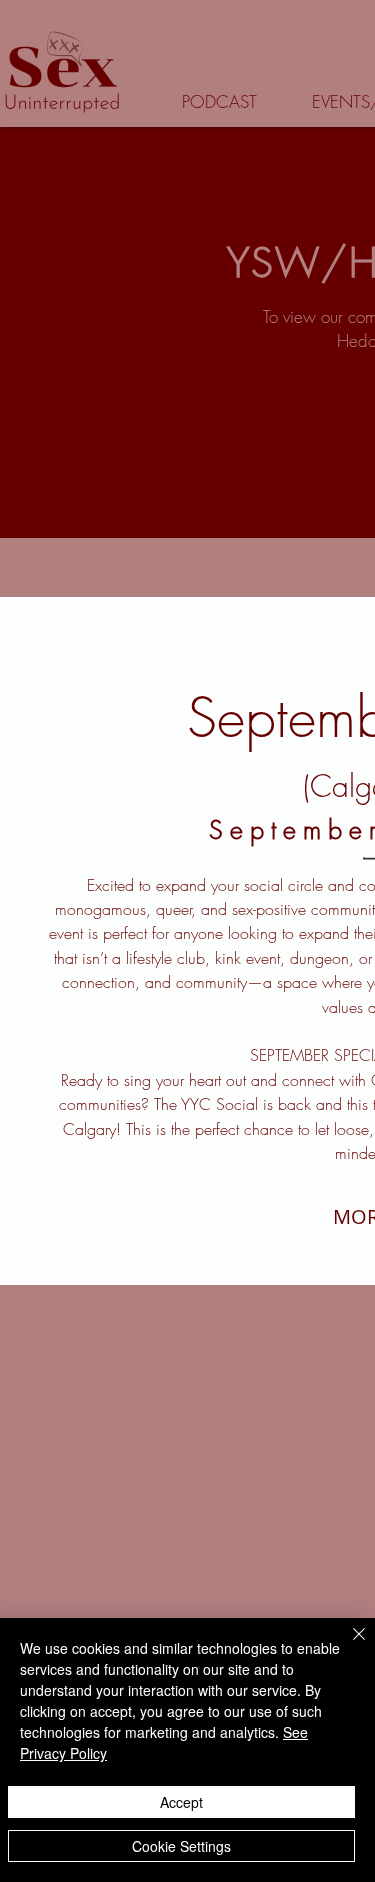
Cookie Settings (181, 1846)
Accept (181, 1802)
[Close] (347, 1646)
